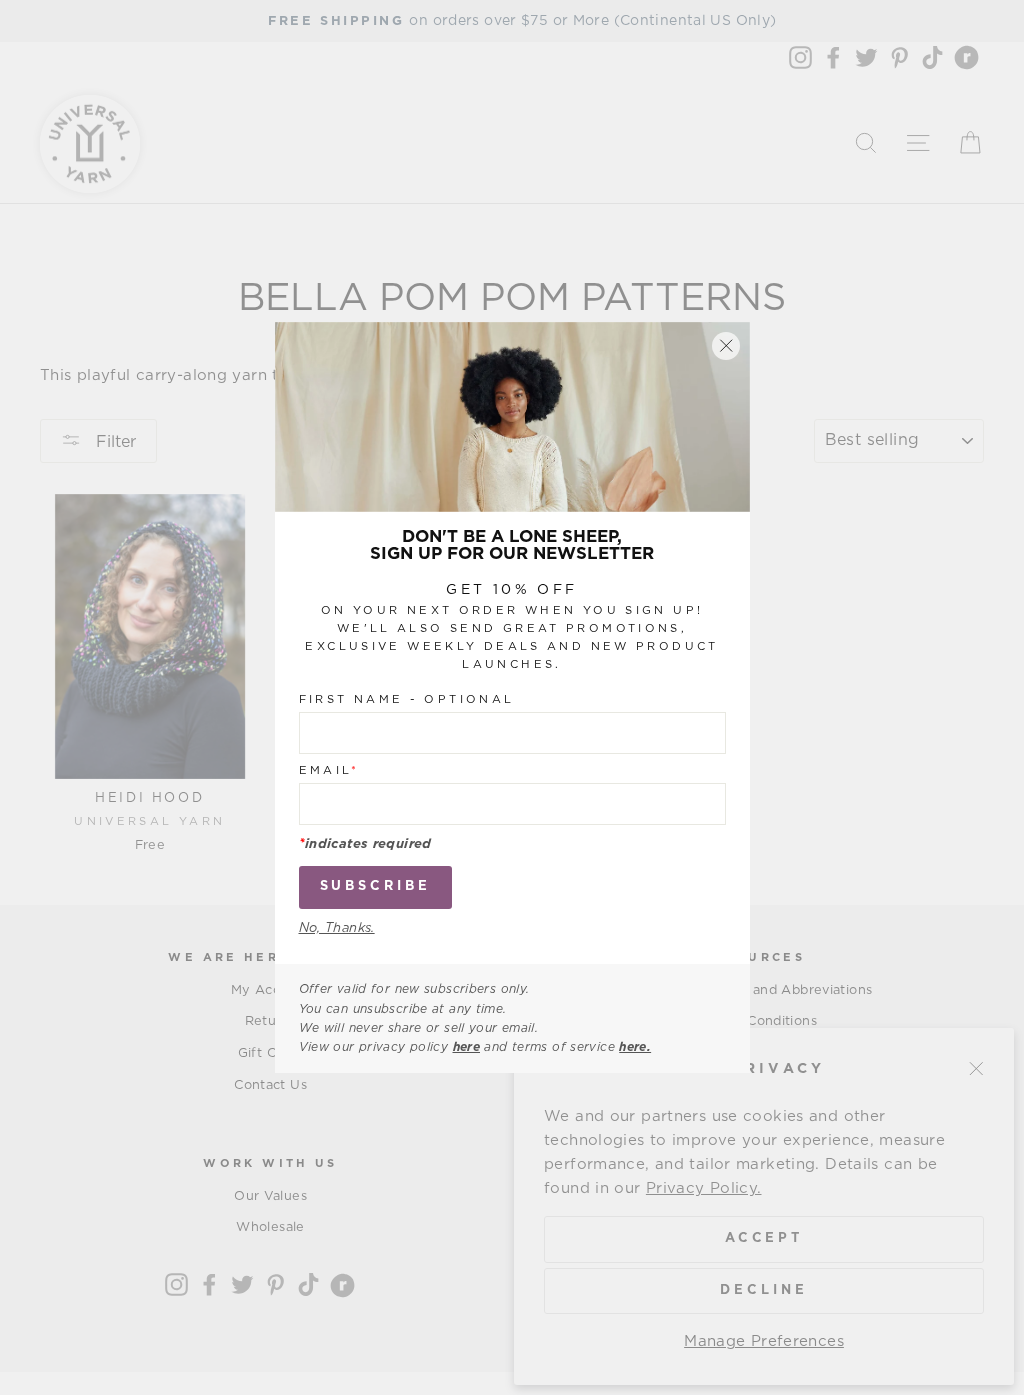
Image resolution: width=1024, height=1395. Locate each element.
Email (329, 770)
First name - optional (407, 699)
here (467, 1047)
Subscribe (375, 886)
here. (635, 1047)
